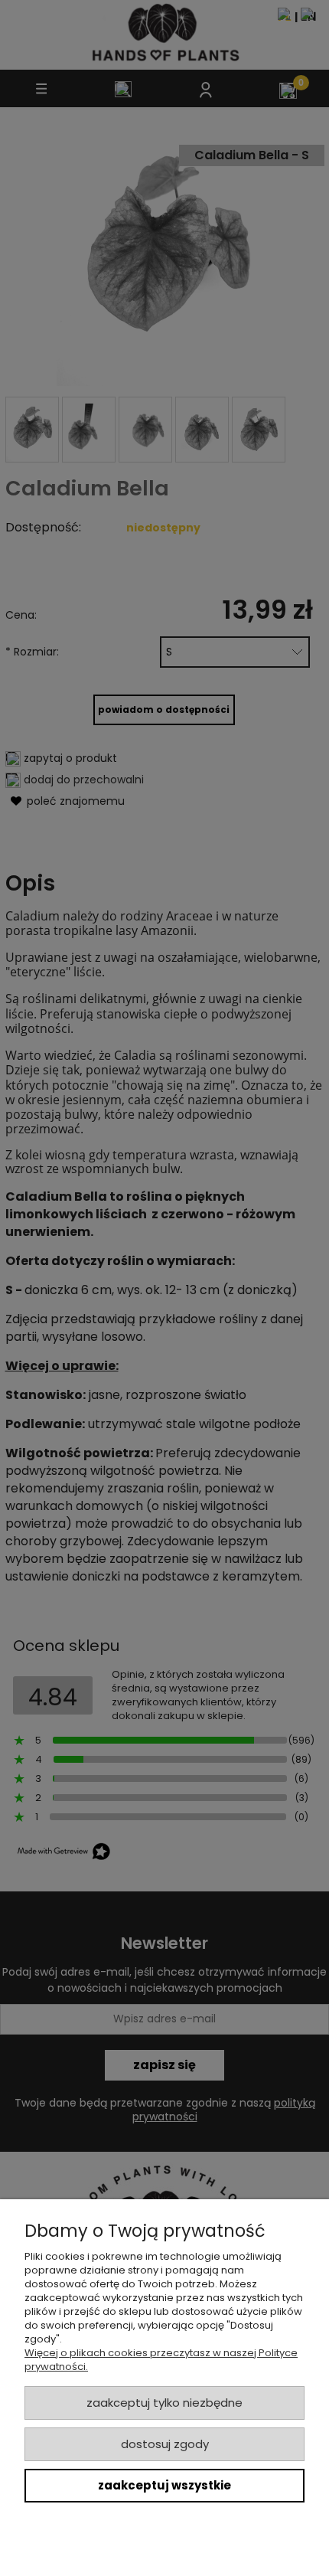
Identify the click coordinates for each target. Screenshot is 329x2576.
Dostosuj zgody (165, 2444)
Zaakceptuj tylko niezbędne (164, 2403)
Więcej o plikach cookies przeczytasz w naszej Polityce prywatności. (161, 2360)
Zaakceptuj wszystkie (164, 2485)
